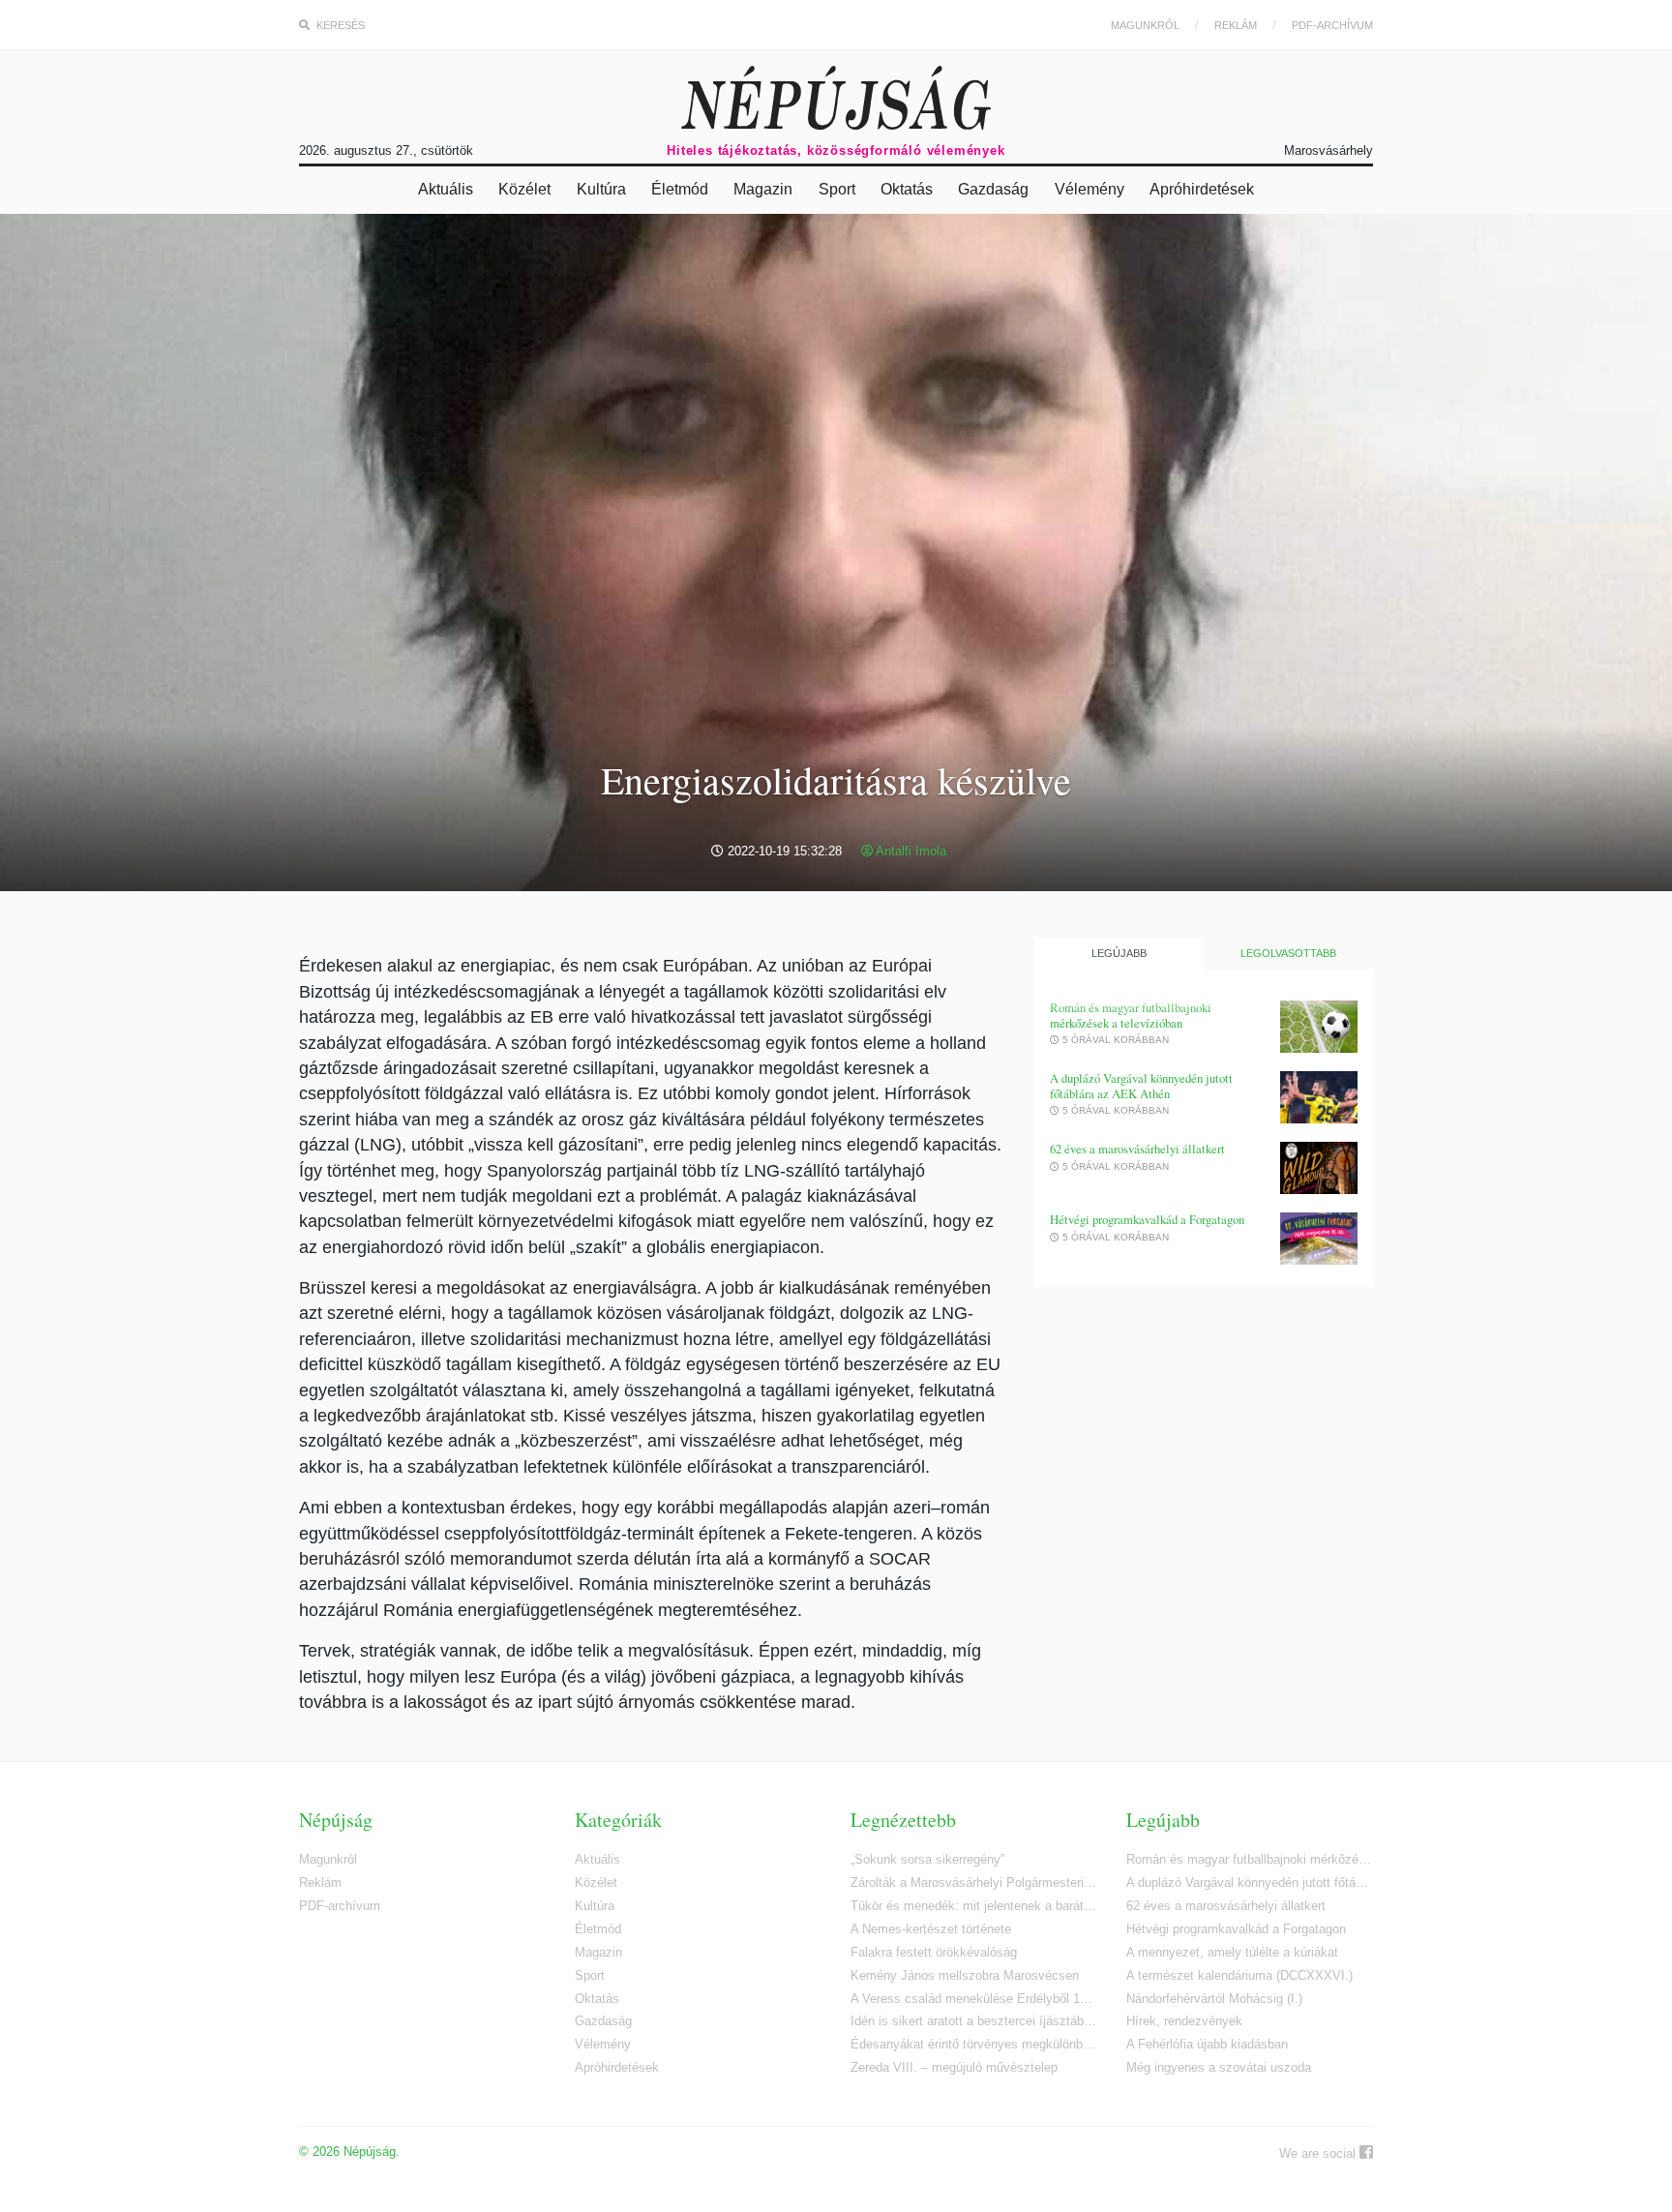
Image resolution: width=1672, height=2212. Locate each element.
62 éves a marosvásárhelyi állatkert (1137, 1149)
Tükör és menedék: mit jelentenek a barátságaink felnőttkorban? (974, 1906)
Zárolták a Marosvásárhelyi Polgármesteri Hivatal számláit (974, 1883)
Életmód (680, 189)
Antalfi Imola (910, 851)
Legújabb (1119, 953)
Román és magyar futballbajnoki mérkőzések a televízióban (1131, 1016)
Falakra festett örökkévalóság (934, 1952)
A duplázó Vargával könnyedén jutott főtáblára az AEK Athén (1141, 1086)
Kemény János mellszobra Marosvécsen (965, 1975)
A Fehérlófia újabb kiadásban (1207, 2044)
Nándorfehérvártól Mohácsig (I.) (1214, 1999)
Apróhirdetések (1202, 189)
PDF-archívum (1332, 25)
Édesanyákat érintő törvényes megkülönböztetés (974, 2044)
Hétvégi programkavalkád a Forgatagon (1147, 1220)
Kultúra (601, 189)
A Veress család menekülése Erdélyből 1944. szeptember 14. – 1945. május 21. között (974, 1999)
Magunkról (1145, 25)
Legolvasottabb (1288, 953)
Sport (837, 189)
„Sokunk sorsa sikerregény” (927, 1859)
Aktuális (446, 189)
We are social (1319, 2153)
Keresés (339, 25)
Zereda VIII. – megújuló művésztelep (954, 2067)
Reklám (1236, 25)
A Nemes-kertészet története (931, 1929)
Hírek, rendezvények (1184, 2021)
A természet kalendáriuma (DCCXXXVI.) (1239, 1975)
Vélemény (1090, 189)
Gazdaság (993, 189)
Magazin (763, 189)
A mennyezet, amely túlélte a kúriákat (1232, 1952)
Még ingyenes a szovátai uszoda (1219, 2067)
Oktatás (907, 189)
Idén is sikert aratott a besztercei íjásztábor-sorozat (974, 2021)
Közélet (524, 189)
